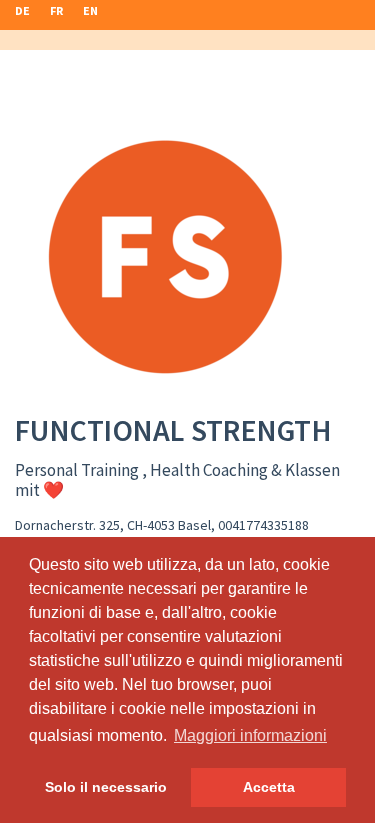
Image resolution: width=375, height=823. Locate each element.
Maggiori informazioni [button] (250, 735)
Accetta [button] (269, 787)
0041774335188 (263, 525)
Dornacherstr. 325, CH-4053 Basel (113, 525)
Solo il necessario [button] (106, 787)
